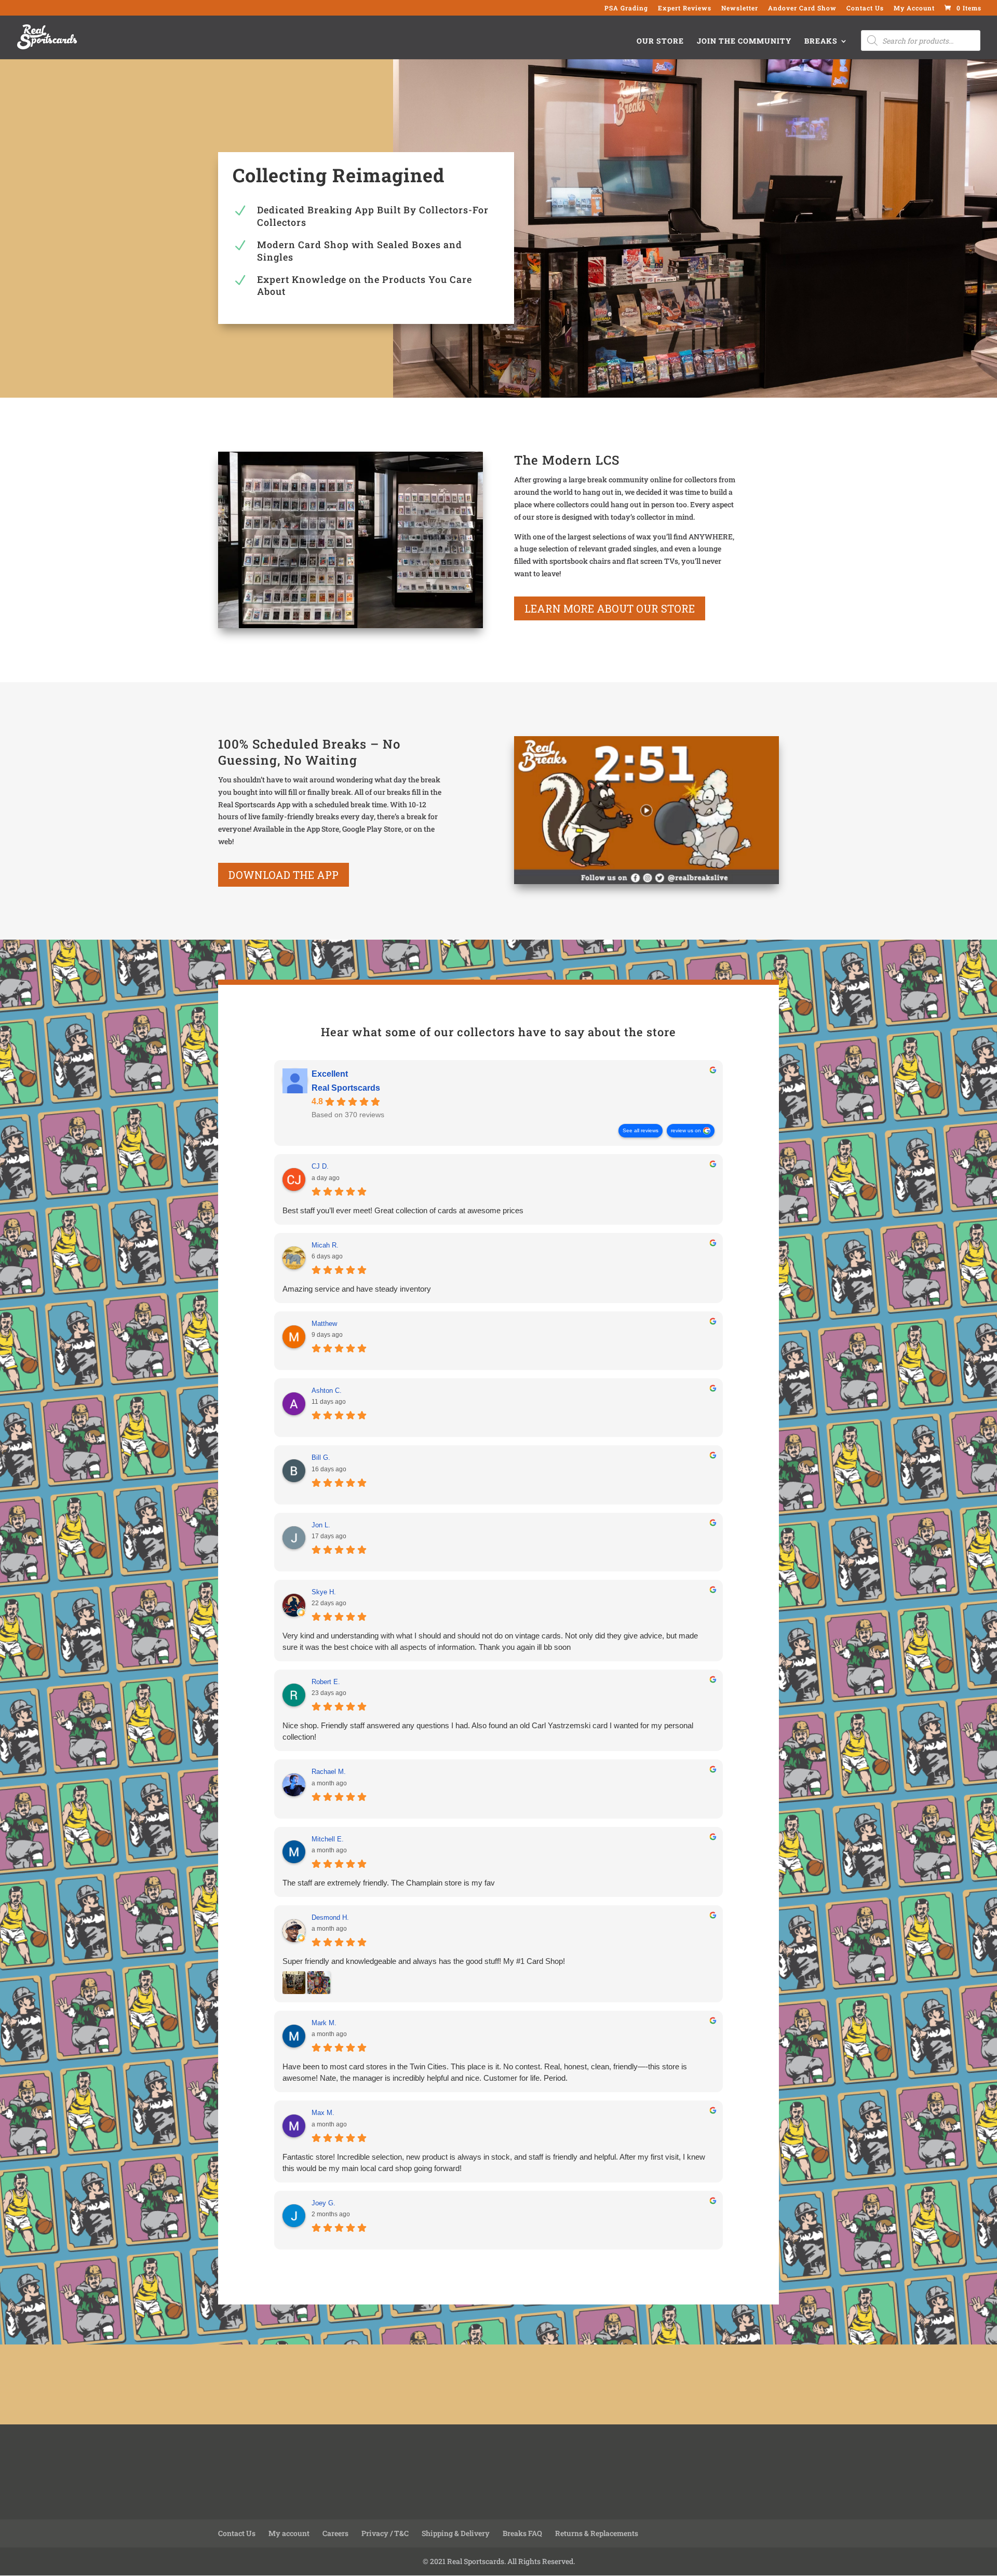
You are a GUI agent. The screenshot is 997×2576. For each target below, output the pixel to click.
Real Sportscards (346, 1088)
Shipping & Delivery (456, 2533)
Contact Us (865, 8)
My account (289, 2533)
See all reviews (641, 1130)
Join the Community (744, 42)
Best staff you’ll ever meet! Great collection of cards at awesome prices (403, 1210)
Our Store (660, 42)
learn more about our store (610, 608)
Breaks (821, 42)
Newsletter (740, 8)
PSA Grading (626, 8)
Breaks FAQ (522, 2533)
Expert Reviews (685, 8)
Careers (335, 2533)
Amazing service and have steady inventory (357, 1289)
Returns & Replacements (597, 2533)
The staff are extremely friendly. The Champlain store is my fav (389, 1883)
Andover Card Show (802, 8)
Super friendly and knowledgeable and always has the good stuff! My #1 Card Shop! (424, 1961)
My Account (914, 8)
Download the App (284, 875)
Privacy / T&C (385, 2533)
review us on (686, 1130)
